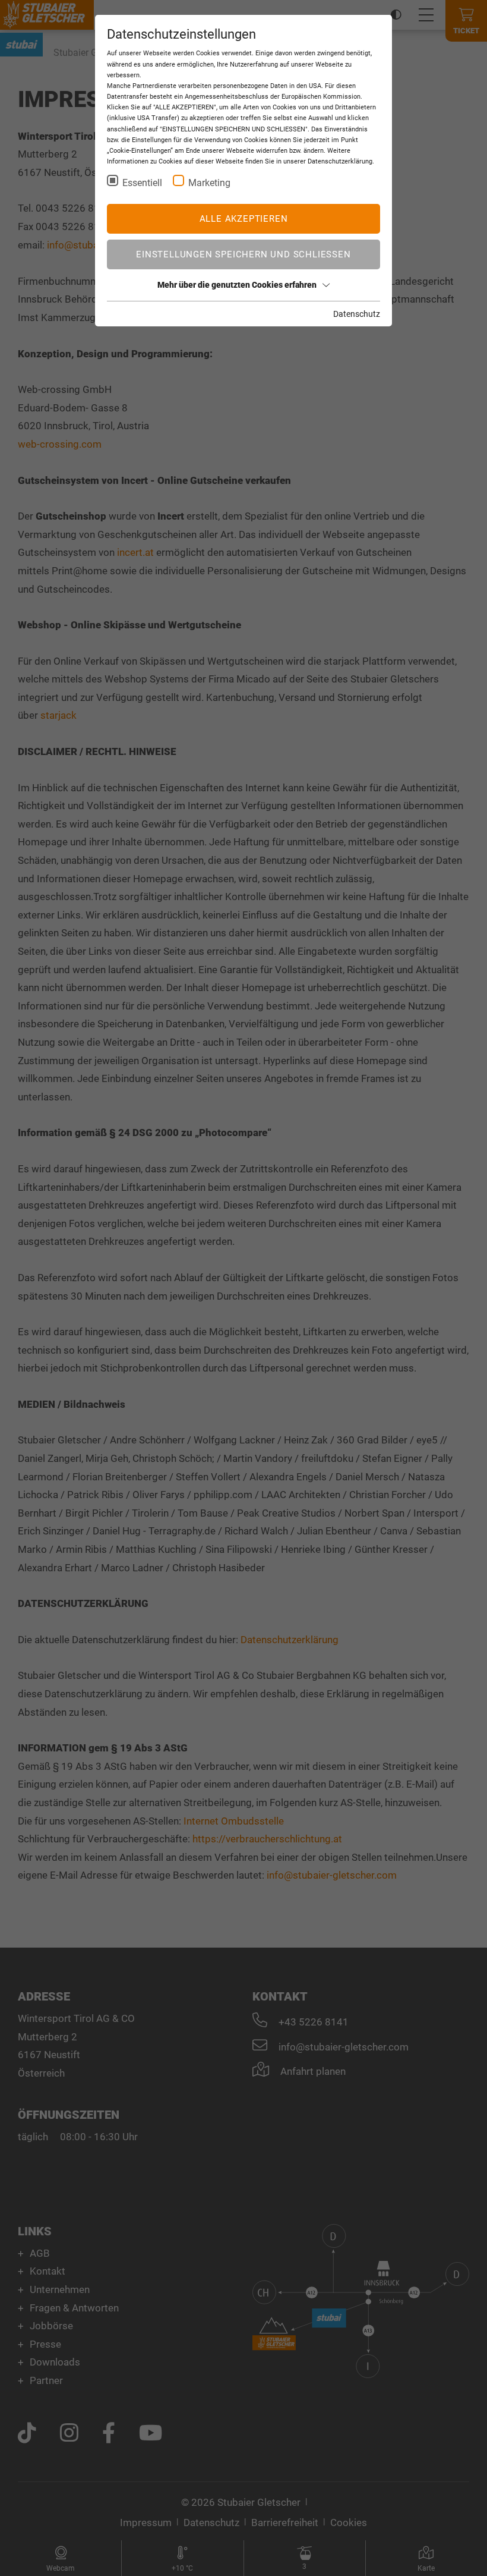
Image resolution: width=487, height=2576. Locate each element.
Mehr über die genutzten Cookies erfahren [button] (237, 285)
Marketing (209, 183)
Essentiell (142, 183)
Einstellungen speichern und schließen (243, 254)
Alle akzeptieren (244, 219)
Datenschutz (357, 314)
